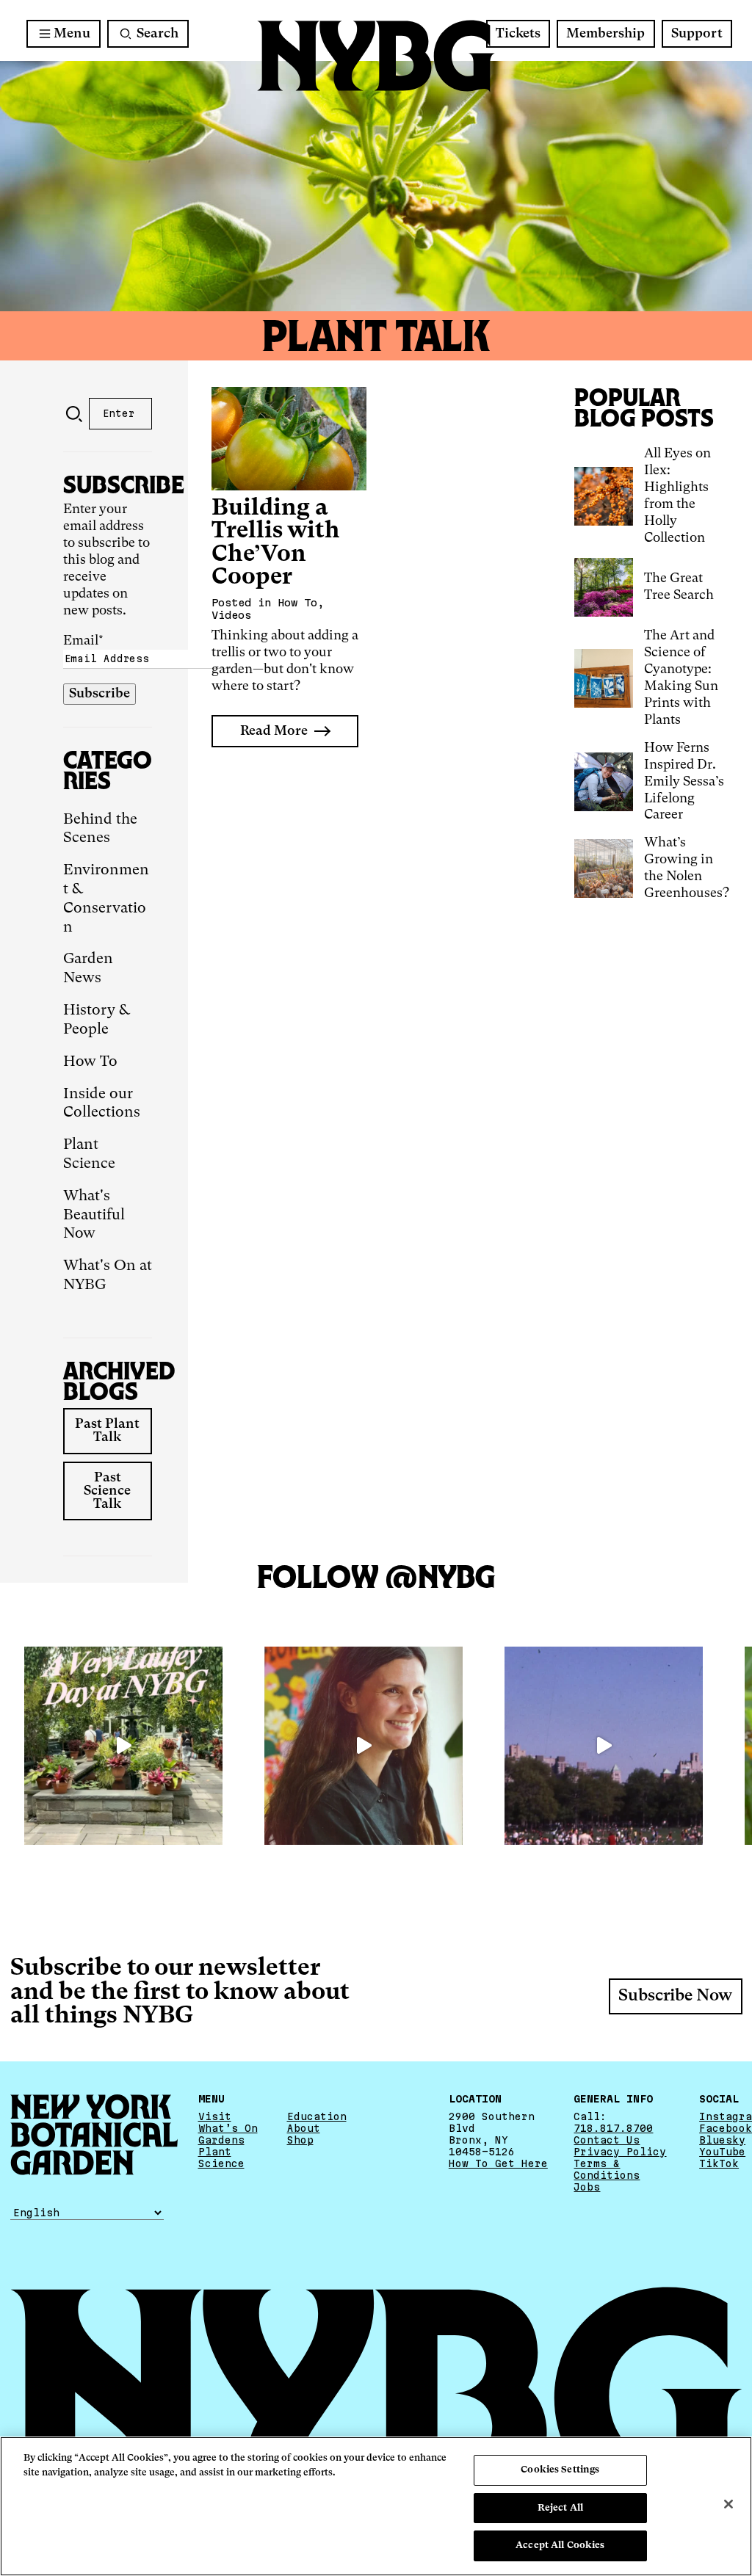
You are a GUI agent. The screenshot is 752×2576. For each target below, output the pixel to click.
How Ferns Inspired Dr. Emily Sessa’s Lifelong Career (684, 782)
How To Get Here (498, 2163)
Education (317, 2116)
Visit (215, 2116)
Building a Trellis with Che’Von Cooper (276, 543)
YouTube (722, 2152)
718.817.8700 (613, 2128)
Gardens (221, 2140)
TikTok (719, 2163)
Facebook (726, 2128)
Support (697, 34)
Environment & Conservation (106, 899)
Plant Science (89, 1155)
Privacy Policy (620, 2152)
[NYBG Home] (376, 56)
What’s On (228, 2128)
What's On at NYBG (108, 1276)
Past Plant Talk (107, 1431)
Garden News (88, 969)
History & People (97, 1020)
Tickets (518, 34)
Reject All (560, 2508)
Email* (83, 641)
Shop (300, 2140)
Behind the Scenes (100, 830)
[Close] (728, 2504)
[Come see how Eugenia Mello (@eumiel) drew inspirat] (364, 1746)
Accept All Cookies (560, 2546)
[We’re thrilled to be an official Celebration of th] (123, 1746)
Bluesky (722, 2140)
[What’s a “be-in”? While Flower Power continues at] (604, 1746)
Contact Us (607, 2140)
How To (90, 1062)
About (304, 2128)
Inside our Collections (102, 1104)
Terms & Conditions (607, 2169)
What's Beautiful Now (94, 1216)
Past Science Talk (107, 1491)
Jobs (587, 2187)
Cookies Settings (560, 2470)
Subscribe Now (675, 1996)
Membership (605, 34)
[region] (376, 2506)
